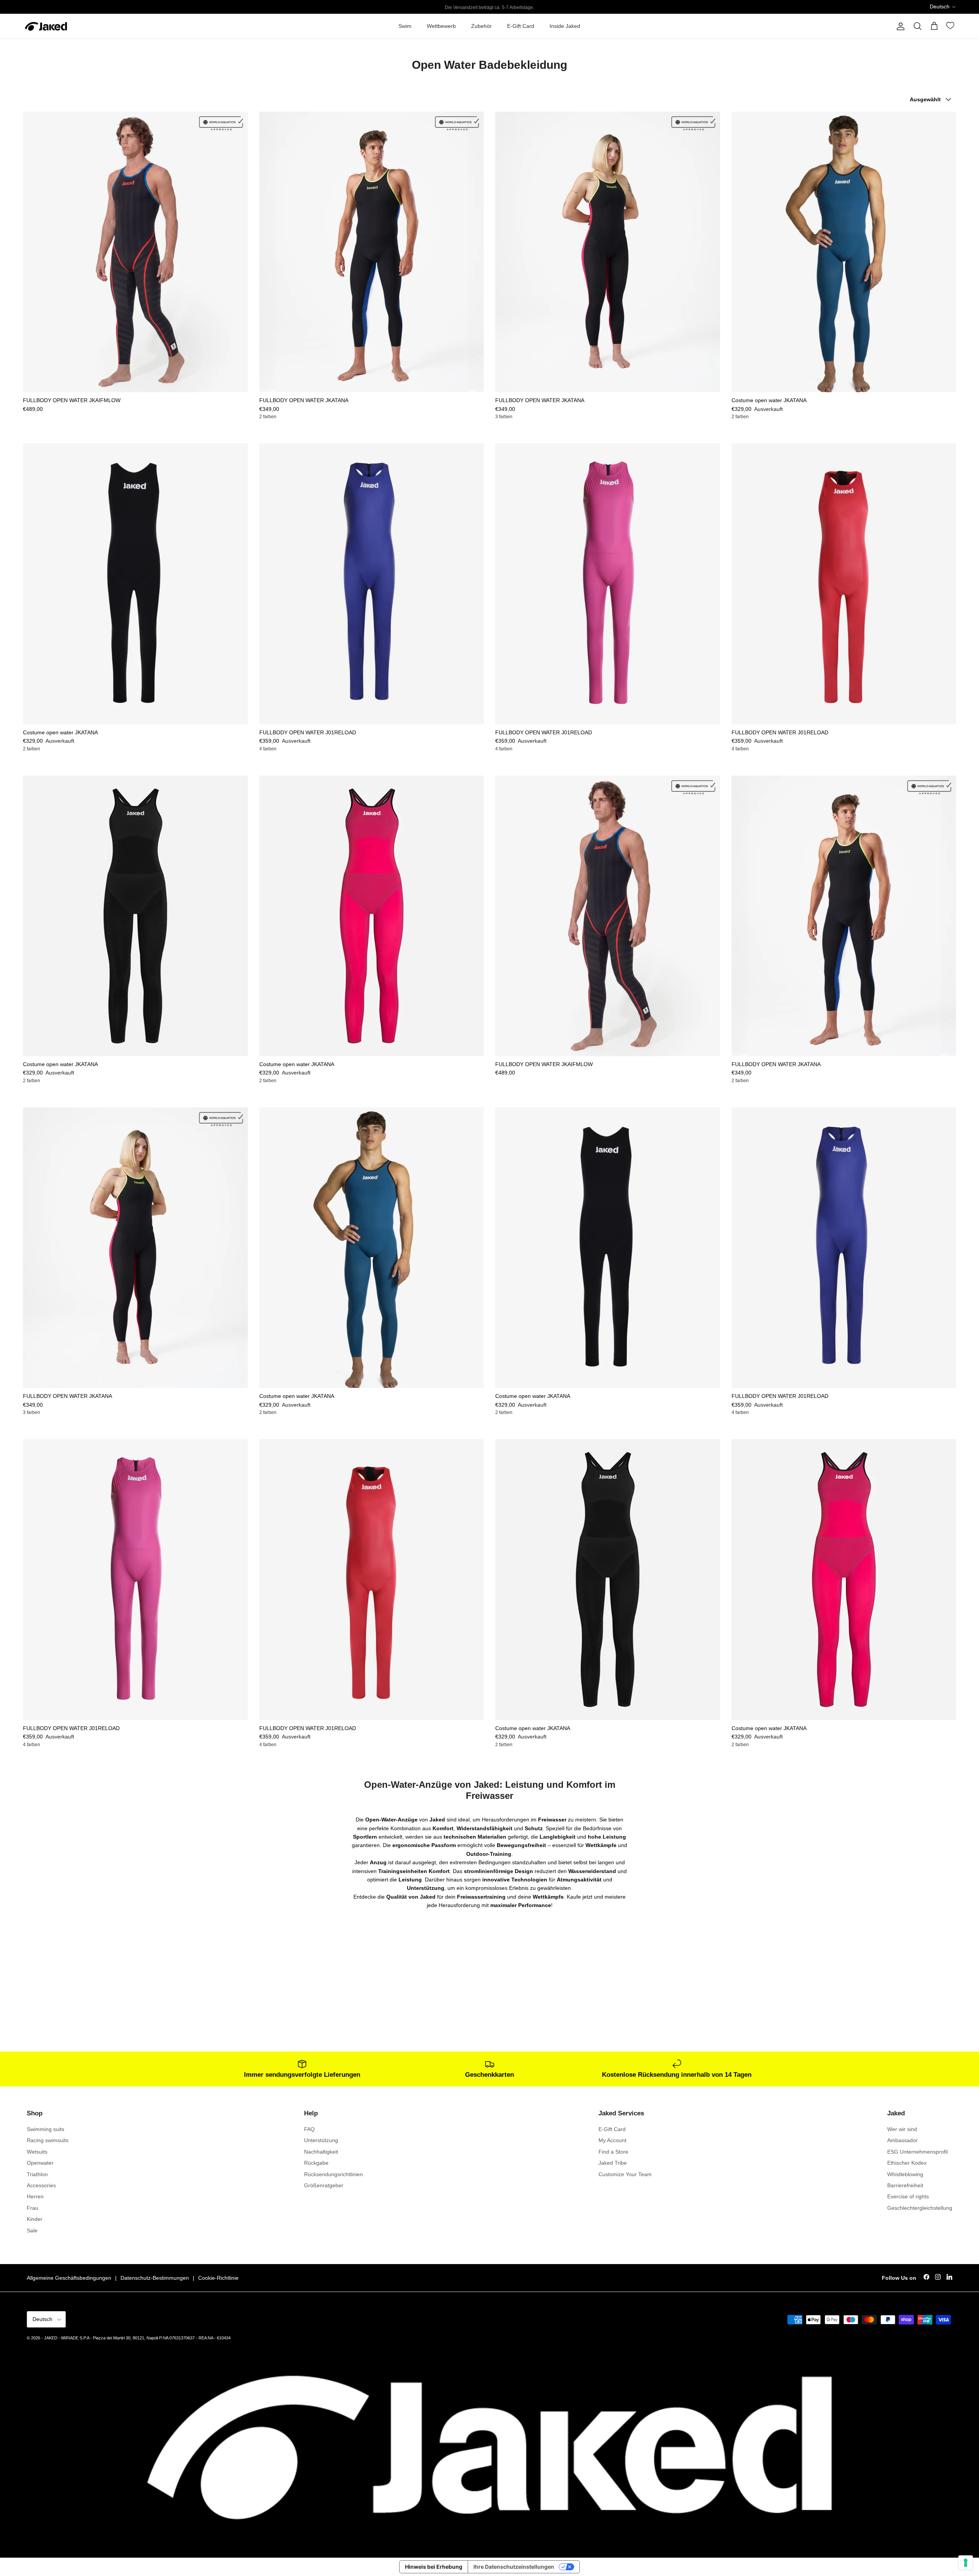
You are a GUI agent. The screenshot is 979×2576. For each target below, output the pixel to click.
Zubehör (481, 26)
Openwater (40, 2163)
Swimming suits (46, 2129)
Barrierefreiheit (905, 2185)
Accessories (41, 2185)
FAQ (309, 2129)
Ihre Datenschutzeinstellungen (514, 2567)
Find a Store (613, 2152)
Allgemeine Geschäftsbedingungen (69, 2278)
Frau (33, 2208)
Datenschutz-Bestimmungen (155, 2278)
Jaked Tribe (613, 2163)
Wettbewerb (441, 26)
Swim (405, 26)
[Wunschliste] (951, 27)
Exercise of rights (908, 2196)
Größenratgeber (324, 2185)
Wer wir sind (902, 2129)
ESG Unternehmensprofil (917, 2152)
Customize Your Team (625, 2174)
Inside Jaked (565, 26)
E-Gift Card (521, 26)
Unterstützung (321, 2140)
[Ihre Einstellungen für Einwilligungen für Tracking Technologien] (966, 2563)
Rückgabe (316, 2163)
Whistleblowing (905, 2174)
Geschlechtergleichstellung (920, 2208)
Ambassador (903, 2140)
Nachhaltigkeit (321, 2152)
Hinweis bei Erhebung (434, 2567)
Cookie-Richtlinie (218, 2278)
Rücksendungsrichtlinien (333, 2174)
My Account (612, 2140)
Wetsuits (37, 2152)
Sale (32, 2230)
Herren (35, 2196)
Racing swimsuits (48, 2140)
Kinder (35, 2219)
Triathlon (37, 2174)
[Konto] (899, 26)
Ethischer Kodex (907, 2163)
